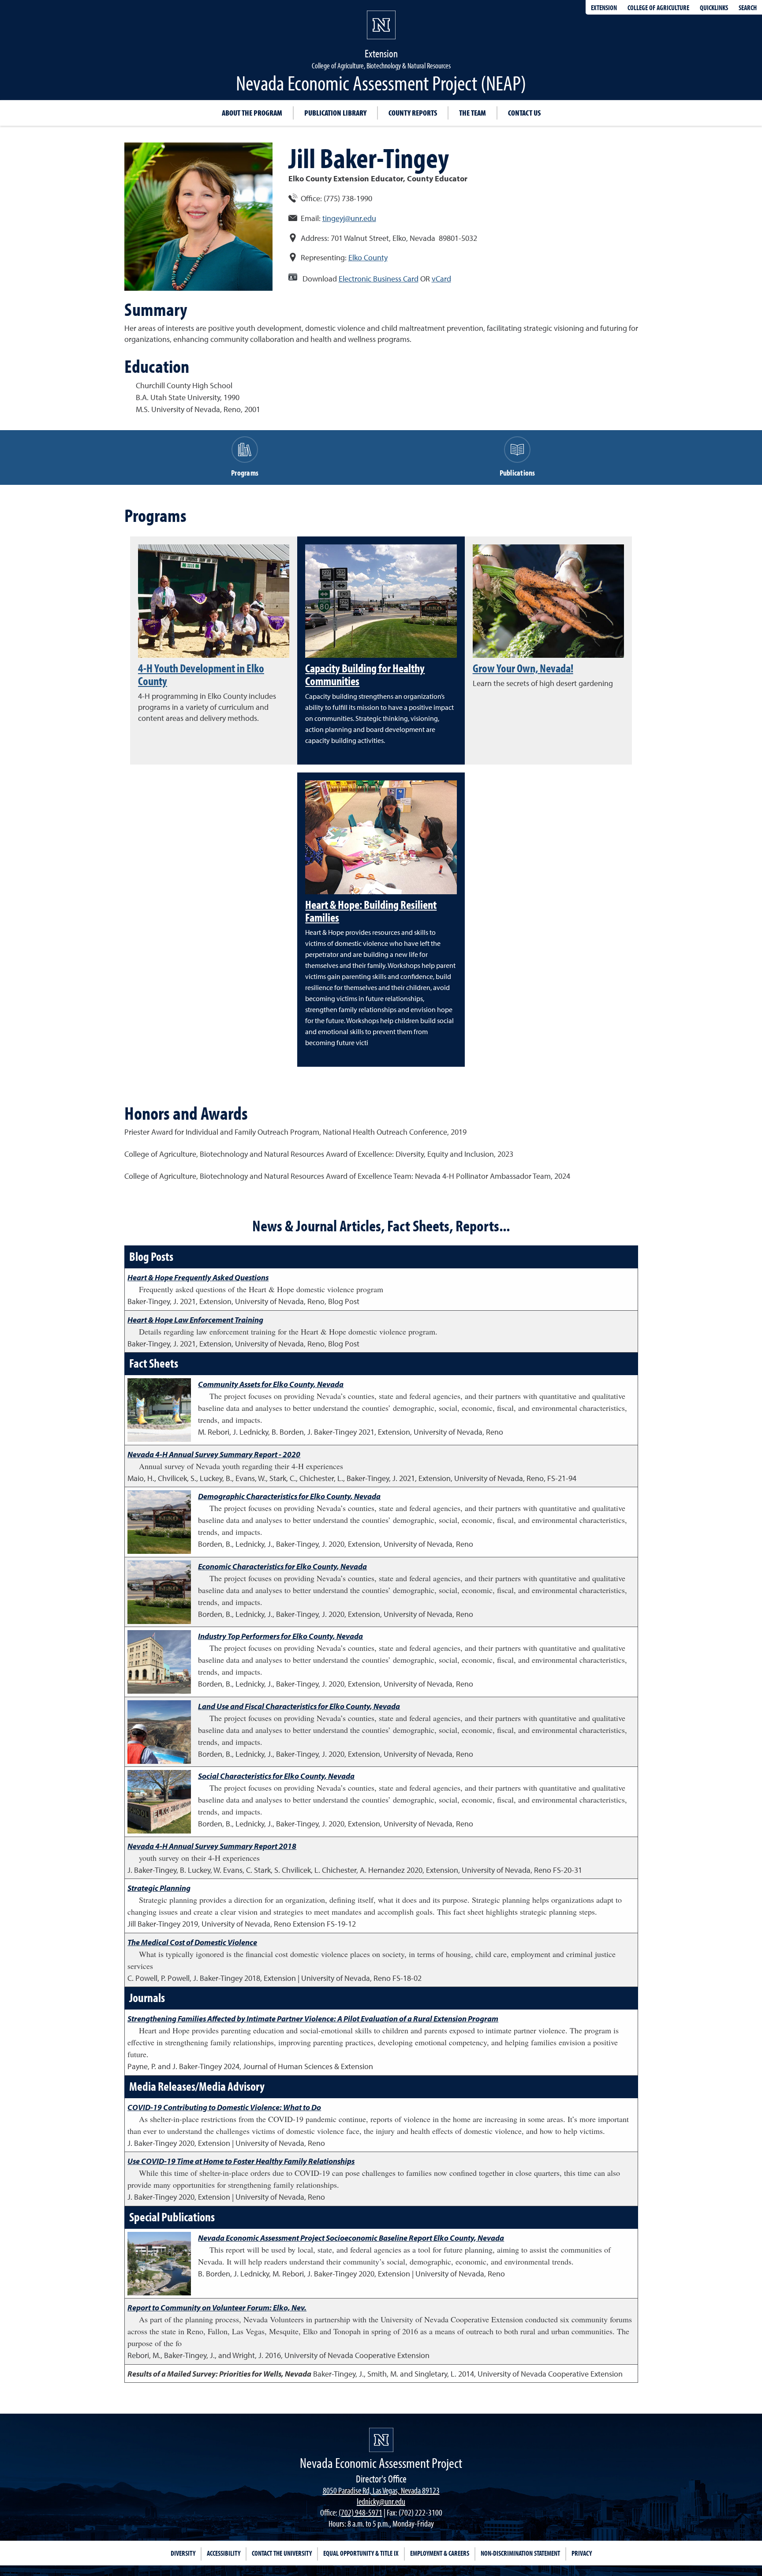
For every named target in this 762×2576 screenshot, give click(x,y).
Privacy (582, 2553)
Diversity (183, 2553)
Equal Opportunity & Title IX (361, 2553)
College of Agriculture (658, 7)
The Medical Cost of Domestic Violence (192, 1942)
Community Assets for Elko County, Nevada (271, 1384)
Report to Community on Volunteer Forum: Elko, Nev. (217, 2308)
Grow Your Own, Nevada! (523, 668)
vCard (441, 279)
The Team (473, 113)
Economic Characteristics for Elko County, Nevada (282, 1566)
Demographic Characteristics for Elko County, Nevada (289, 1496)
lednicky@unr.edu (381, 2501)
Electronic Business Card (379, 279)
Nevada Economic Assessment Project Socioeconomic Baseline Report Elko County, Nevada (351, 2238)
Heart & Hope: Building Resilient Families (371, 911)
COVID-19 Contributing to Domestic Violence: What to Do (224, 2107)
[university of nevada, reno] (381, 2440)
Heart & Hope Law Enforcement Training (195, 1320)
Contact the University (282, 2553)
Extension (604, 7)
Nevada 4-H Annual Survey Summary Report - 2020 (214, 1454)
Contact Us (524, 113)
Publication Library (335, 113)
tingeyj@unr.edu (349, 218)
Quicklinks (714, 7)
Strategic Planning (159, 1888)
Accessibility (224, 2553)
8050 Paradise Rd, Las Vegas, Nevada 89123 (381, 2490)
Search (748, 7)
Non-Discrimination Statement (520, 2553)
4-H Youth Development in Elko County (201, 674)
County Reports (413, 113)
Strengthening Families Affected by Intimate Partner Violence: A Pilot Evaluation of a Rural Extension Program (313, 2019)
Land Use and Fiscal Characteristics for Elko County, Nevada (299, 1706)
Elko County (368, 257)
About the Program (252, 113)
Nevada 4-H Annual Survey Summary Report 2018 (212, 1846)
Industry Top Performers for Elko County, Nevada (280, 1636)
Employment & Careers (440, 2553)
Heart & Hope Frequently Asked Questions (198, 1277)
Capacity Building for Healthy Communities (365, 674)
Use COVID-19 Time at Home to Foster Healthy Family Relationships (241, 2161)
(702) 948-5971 (360, 2512)
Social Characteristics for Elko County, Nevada (276, 1776)
